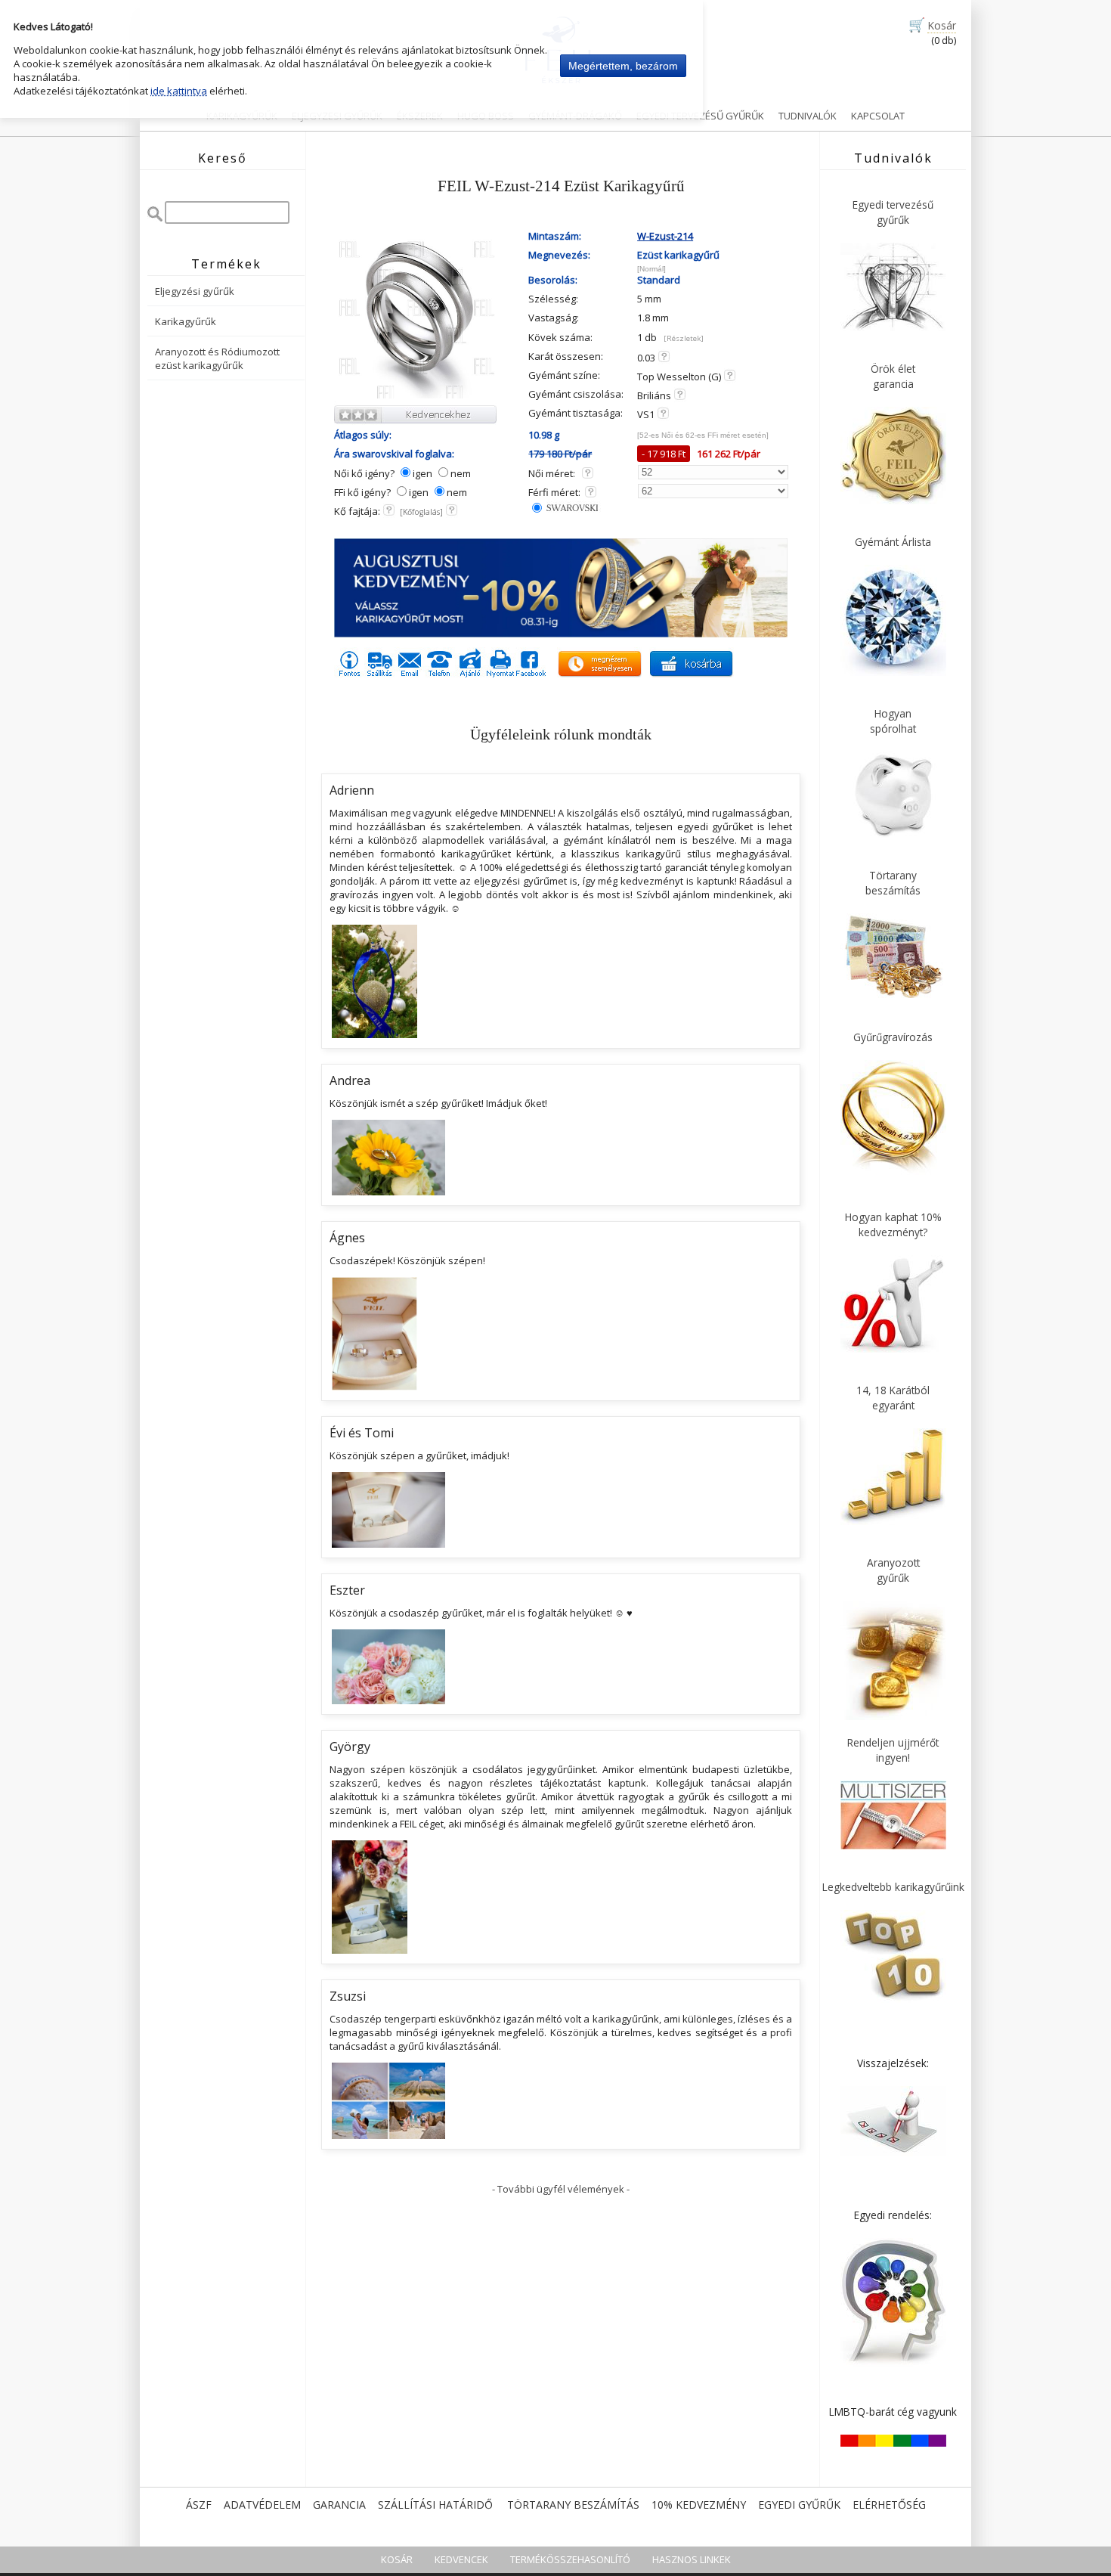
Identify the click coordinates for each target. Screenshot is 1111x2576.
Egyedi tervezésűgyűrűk (893, 212)
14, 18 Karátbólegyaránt (893, 1398)
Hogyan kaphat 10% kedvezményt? (893, 1224)
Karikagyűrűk (242, 116)
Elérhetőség (889, 2505)
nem (461, 473)
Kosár (942, 25)
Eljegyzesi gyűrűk (337, 116)
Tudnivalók (808, 116)
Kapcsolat (878, 116)
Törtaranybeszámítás (893, 883)
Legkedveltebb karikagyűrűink (893, 1887)
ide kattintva (179, 91)
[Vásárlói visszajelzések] (893, 2153)
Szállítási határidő (435, 2505)
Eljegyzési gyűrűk (195, 291)
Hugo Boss (486, 116)
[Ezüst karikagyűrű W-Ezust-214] (417, 396)
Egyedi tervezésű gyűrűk (700, 116)
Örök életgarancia (893, 376)
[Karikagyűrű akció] (561, 634)
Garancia (339, 2505)
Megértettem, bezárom (623, 66)
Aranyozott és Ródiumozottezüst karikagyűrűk (217, 358)
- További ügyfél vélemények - (561, 2189)
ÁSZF (199, 2505)
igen (422, 473)
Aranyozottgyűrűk (893, 1570)
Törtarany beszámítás (573, 2505)
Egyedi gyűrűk (799, 2505)
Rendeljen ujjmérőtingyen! (893, 1750)
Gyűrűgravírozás (893, 1037)
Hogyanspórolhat (893, 721)
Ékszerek (420, 116)
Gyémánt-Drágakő (575, 116)
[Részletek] (684, 338)
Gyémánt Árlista (893, 542)
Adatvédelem (262, 2505)
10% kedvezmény (699, 2505)
